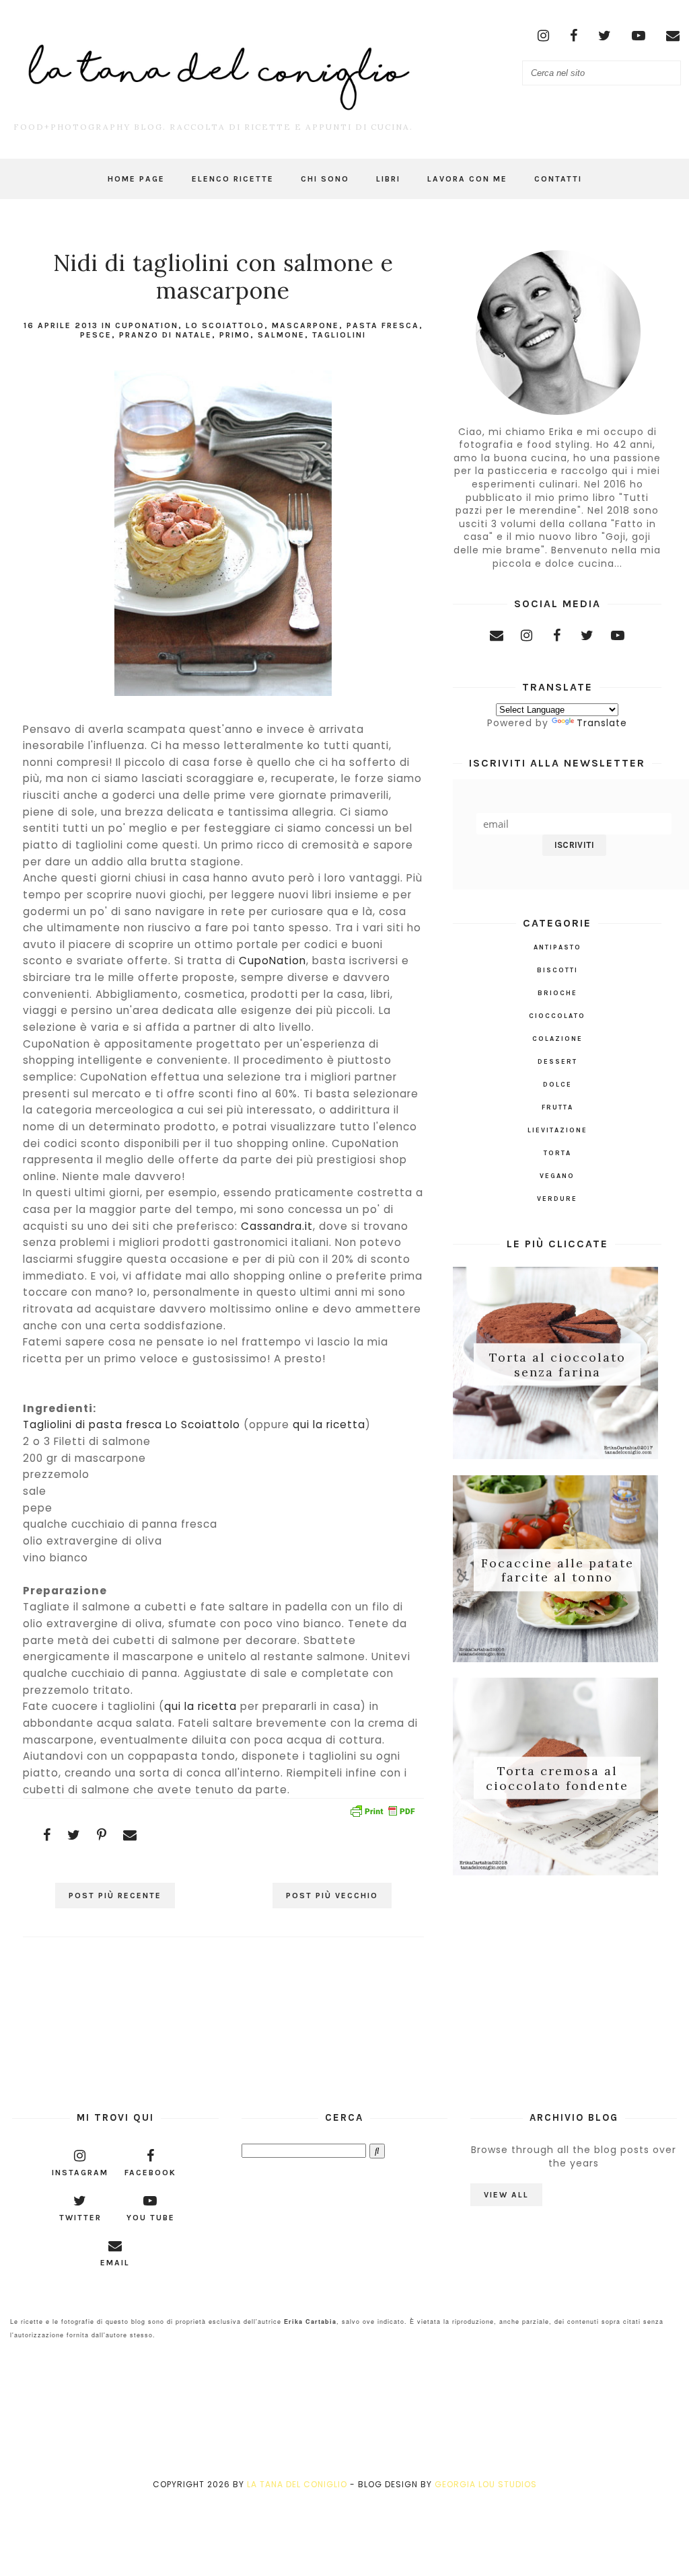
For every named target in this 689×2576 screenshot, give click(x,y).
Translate (602, 723)
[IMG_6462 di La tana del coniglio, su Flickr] (223, 696)
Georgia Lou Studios (486, 2484)
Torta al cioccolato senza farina (557, 1365)
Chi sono (325, 179)
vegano (557, 1176)
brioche (557, 993)
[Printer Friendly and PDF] (382, 1813)
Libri (388, 179)
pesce (96, 335)
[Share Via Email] (130, 1835)
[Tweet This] (74, 1835)
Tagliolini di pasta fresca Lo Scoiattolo (132, 1424)
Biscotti (557, 970)
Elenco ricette (233, 179)
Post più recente (115, 1896)
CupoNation (147, 325)
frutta (557, 1107)
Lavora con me (467, 179)
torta (557, 1153)
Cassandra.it (277, 1226)
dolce (557, 1085)
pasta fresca (383, 325)
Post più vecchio (332, 1896)
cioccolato (557, 1016)
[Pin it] (102, 1835)
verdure (557, 1199)
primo (235, 335)
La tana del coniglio (297, 2484)
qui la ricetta (329, 1424)
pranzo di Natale (166, 335)
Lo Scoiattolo (225, 325)
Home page (136, 179)
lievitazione (557, 1130)
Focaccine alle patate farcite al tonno (557, 1570)
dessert (557, 1062)
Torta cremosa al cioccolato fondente (557, 1778)
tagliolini (339, 335)
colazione (557, 1039)
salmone (281, 335)
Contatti (558, 179)
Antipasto (557, 947)
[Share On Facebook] (47, 1835)
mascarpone (305, 325)
